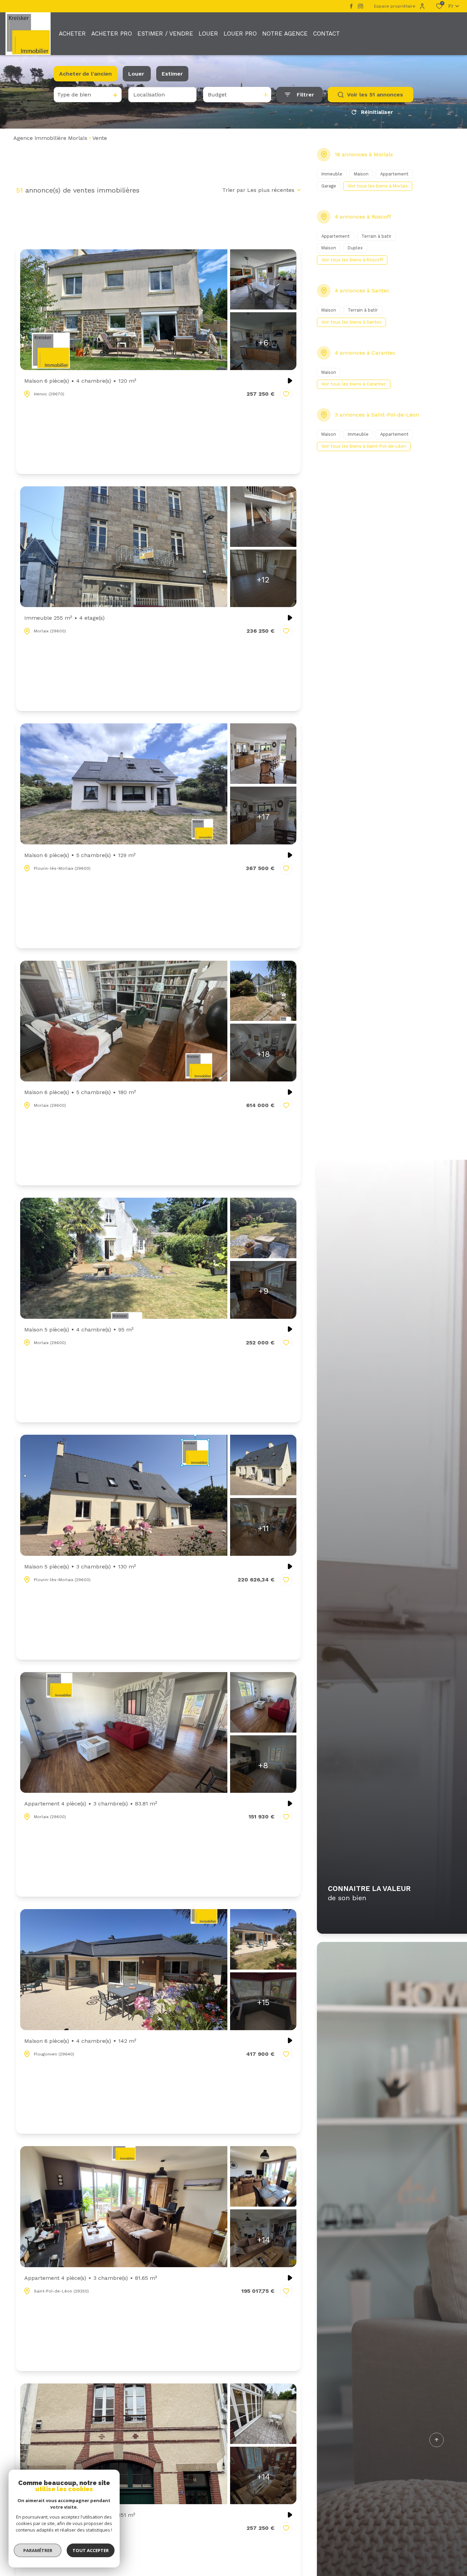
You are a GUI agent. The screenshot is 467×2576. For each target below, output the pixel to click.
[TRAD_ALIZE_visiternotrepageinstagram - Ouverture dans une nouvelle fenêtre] (361, 6)
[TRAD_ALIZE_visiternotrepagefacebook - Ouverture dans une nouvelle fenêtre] (351, 6)
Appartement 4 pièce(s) (91, 1804)
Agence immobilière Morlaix (50, 138)
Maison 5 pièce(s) (79, 1330)
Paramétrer (38, 2550)
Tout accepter (91, 2550)
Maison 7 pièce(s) (80, 2515)
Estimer (172, 74)
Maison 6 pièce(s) (80, 381)
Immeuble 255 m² (64, 618)
